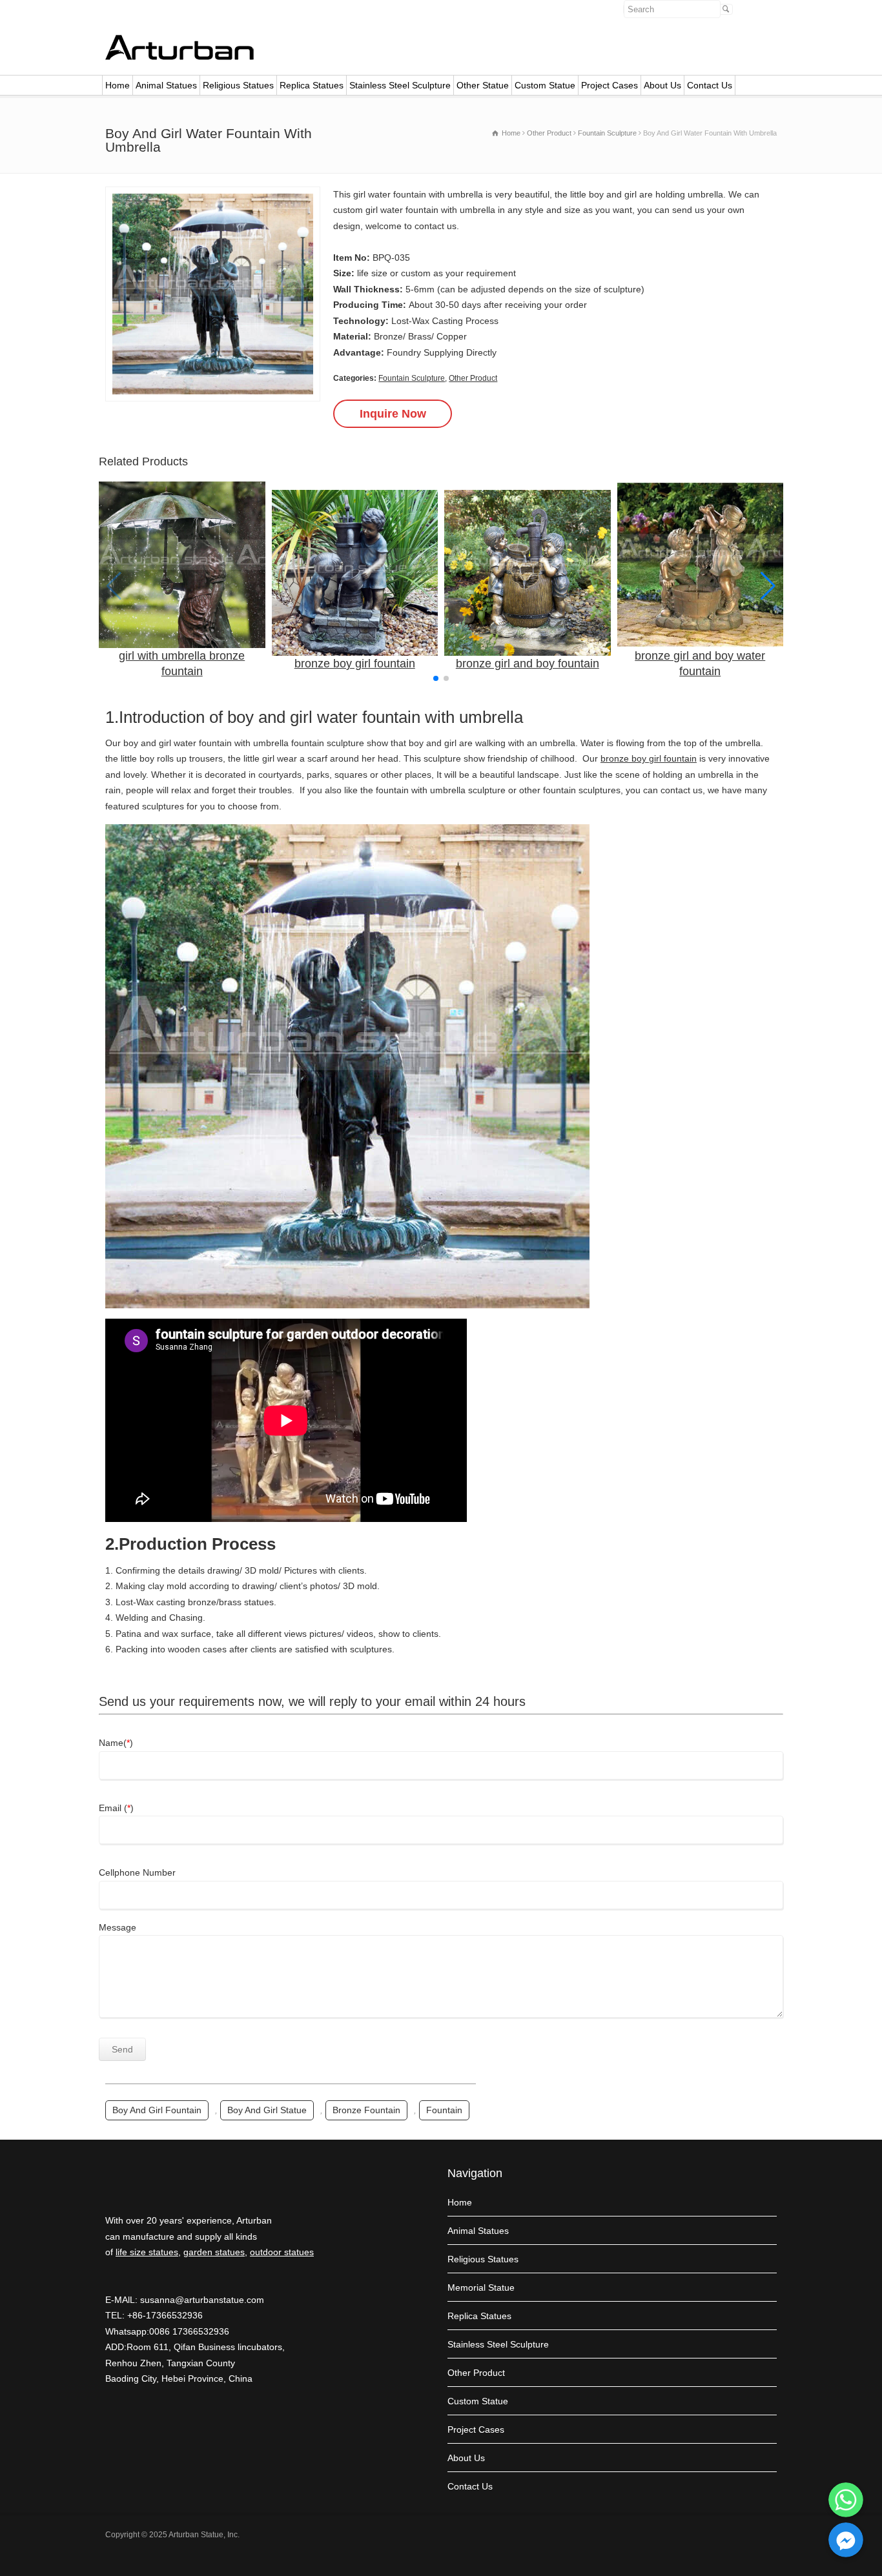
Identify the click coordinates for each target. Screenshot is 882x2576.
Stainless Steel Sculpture (400, 85)
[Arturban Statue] (179, 57)
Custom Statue (545, 85)
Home (118, 85)
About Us (662, 85)
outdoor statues (282, 2252)
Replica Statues (312, 85)
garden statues (214, 2252)
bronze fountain (366, 2110)
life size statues (147, 2252)
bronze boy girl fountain (649, 758)
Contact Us (710, 85)
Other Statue (483, 85)
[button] (768, 586)
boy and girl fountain (157, 2110)
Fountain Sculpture (412, 378)
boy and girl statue (267, 2110)
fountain (444, 2110)
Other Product (473, 378)
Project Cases (610, 85)
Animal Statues (166, 85)
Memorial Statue (481, 2287)
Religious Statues (238, 85)
